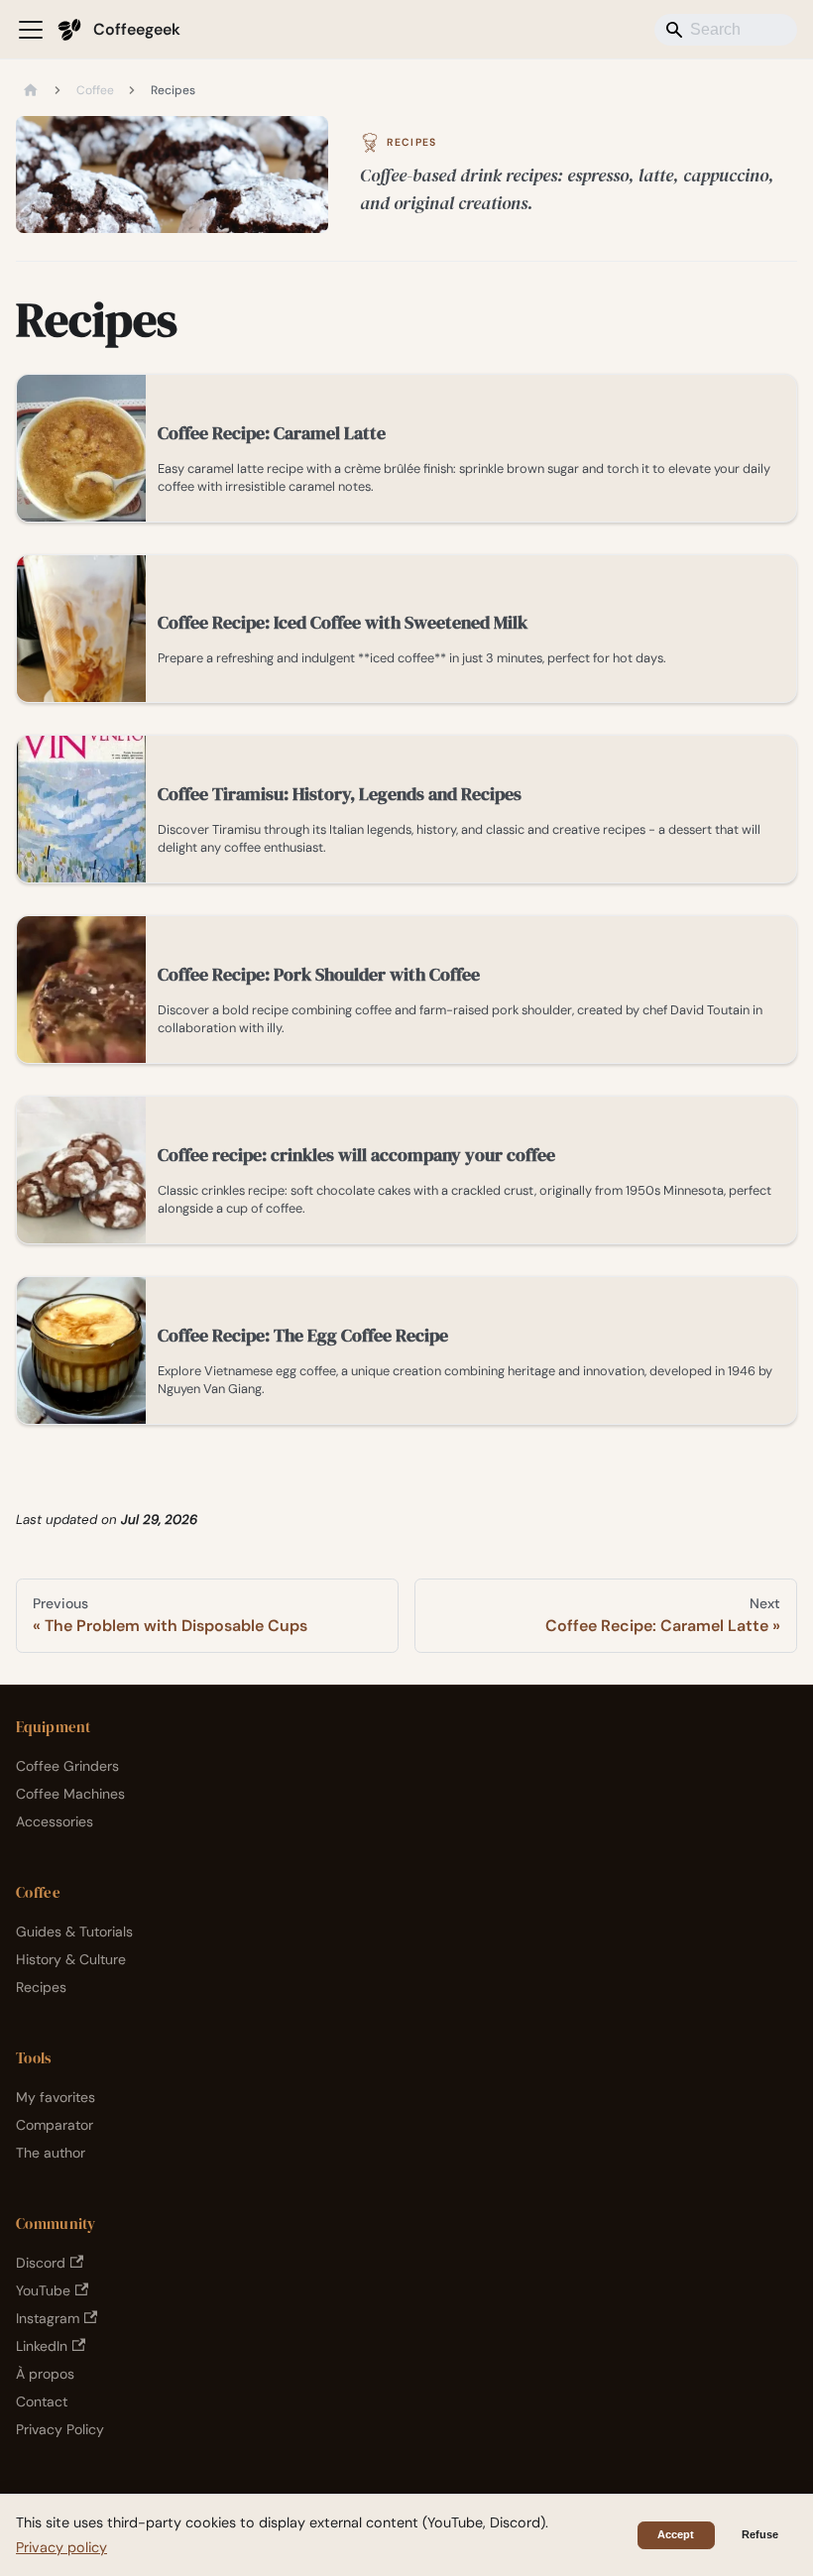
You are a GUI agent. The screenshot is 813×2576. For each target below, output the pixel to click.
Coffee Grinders (67, 1766)
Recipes (41, 1987)
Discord (41, 2263)
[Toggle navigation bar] (31, 30)
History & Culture (71, 1959)
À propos (45, 2374)
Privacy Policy (60, 2429)
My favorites (56, 2097)
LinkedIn (42, 2346)
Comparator (55, 2125)
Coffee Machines (70, 1794)
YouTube (43, 2290)
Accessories (55, 1821)
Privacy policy (61, 2547)
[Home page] (31, 91)
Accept (676, 2534)
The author (51, 2153)
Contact (42, 2401)
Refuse (760, 2534)
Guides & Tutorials (74, 1932)
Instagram (48, 2318)
